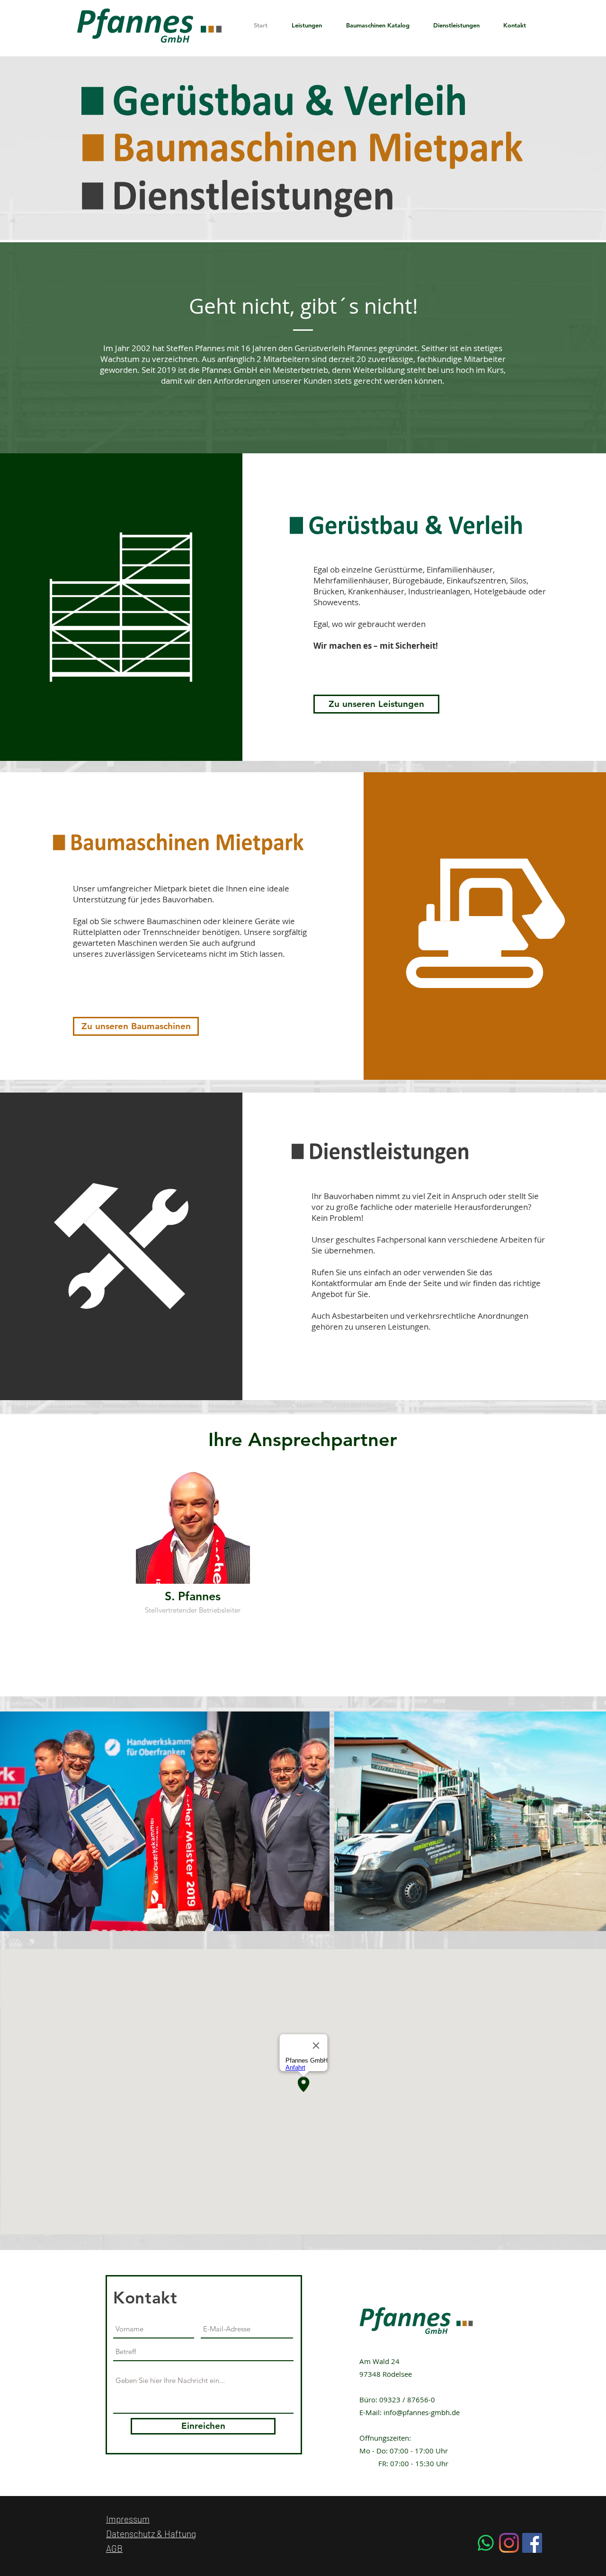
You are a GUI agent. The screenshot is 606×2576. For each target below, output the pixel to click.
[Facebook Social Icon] (532, 2543)
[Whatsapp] (486, 2543)
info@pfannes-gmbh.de (422, 2412)
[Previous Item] (16, 1822)
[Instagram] (509, 2543)
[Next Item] (590, 1822)
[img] (193, 1546)
